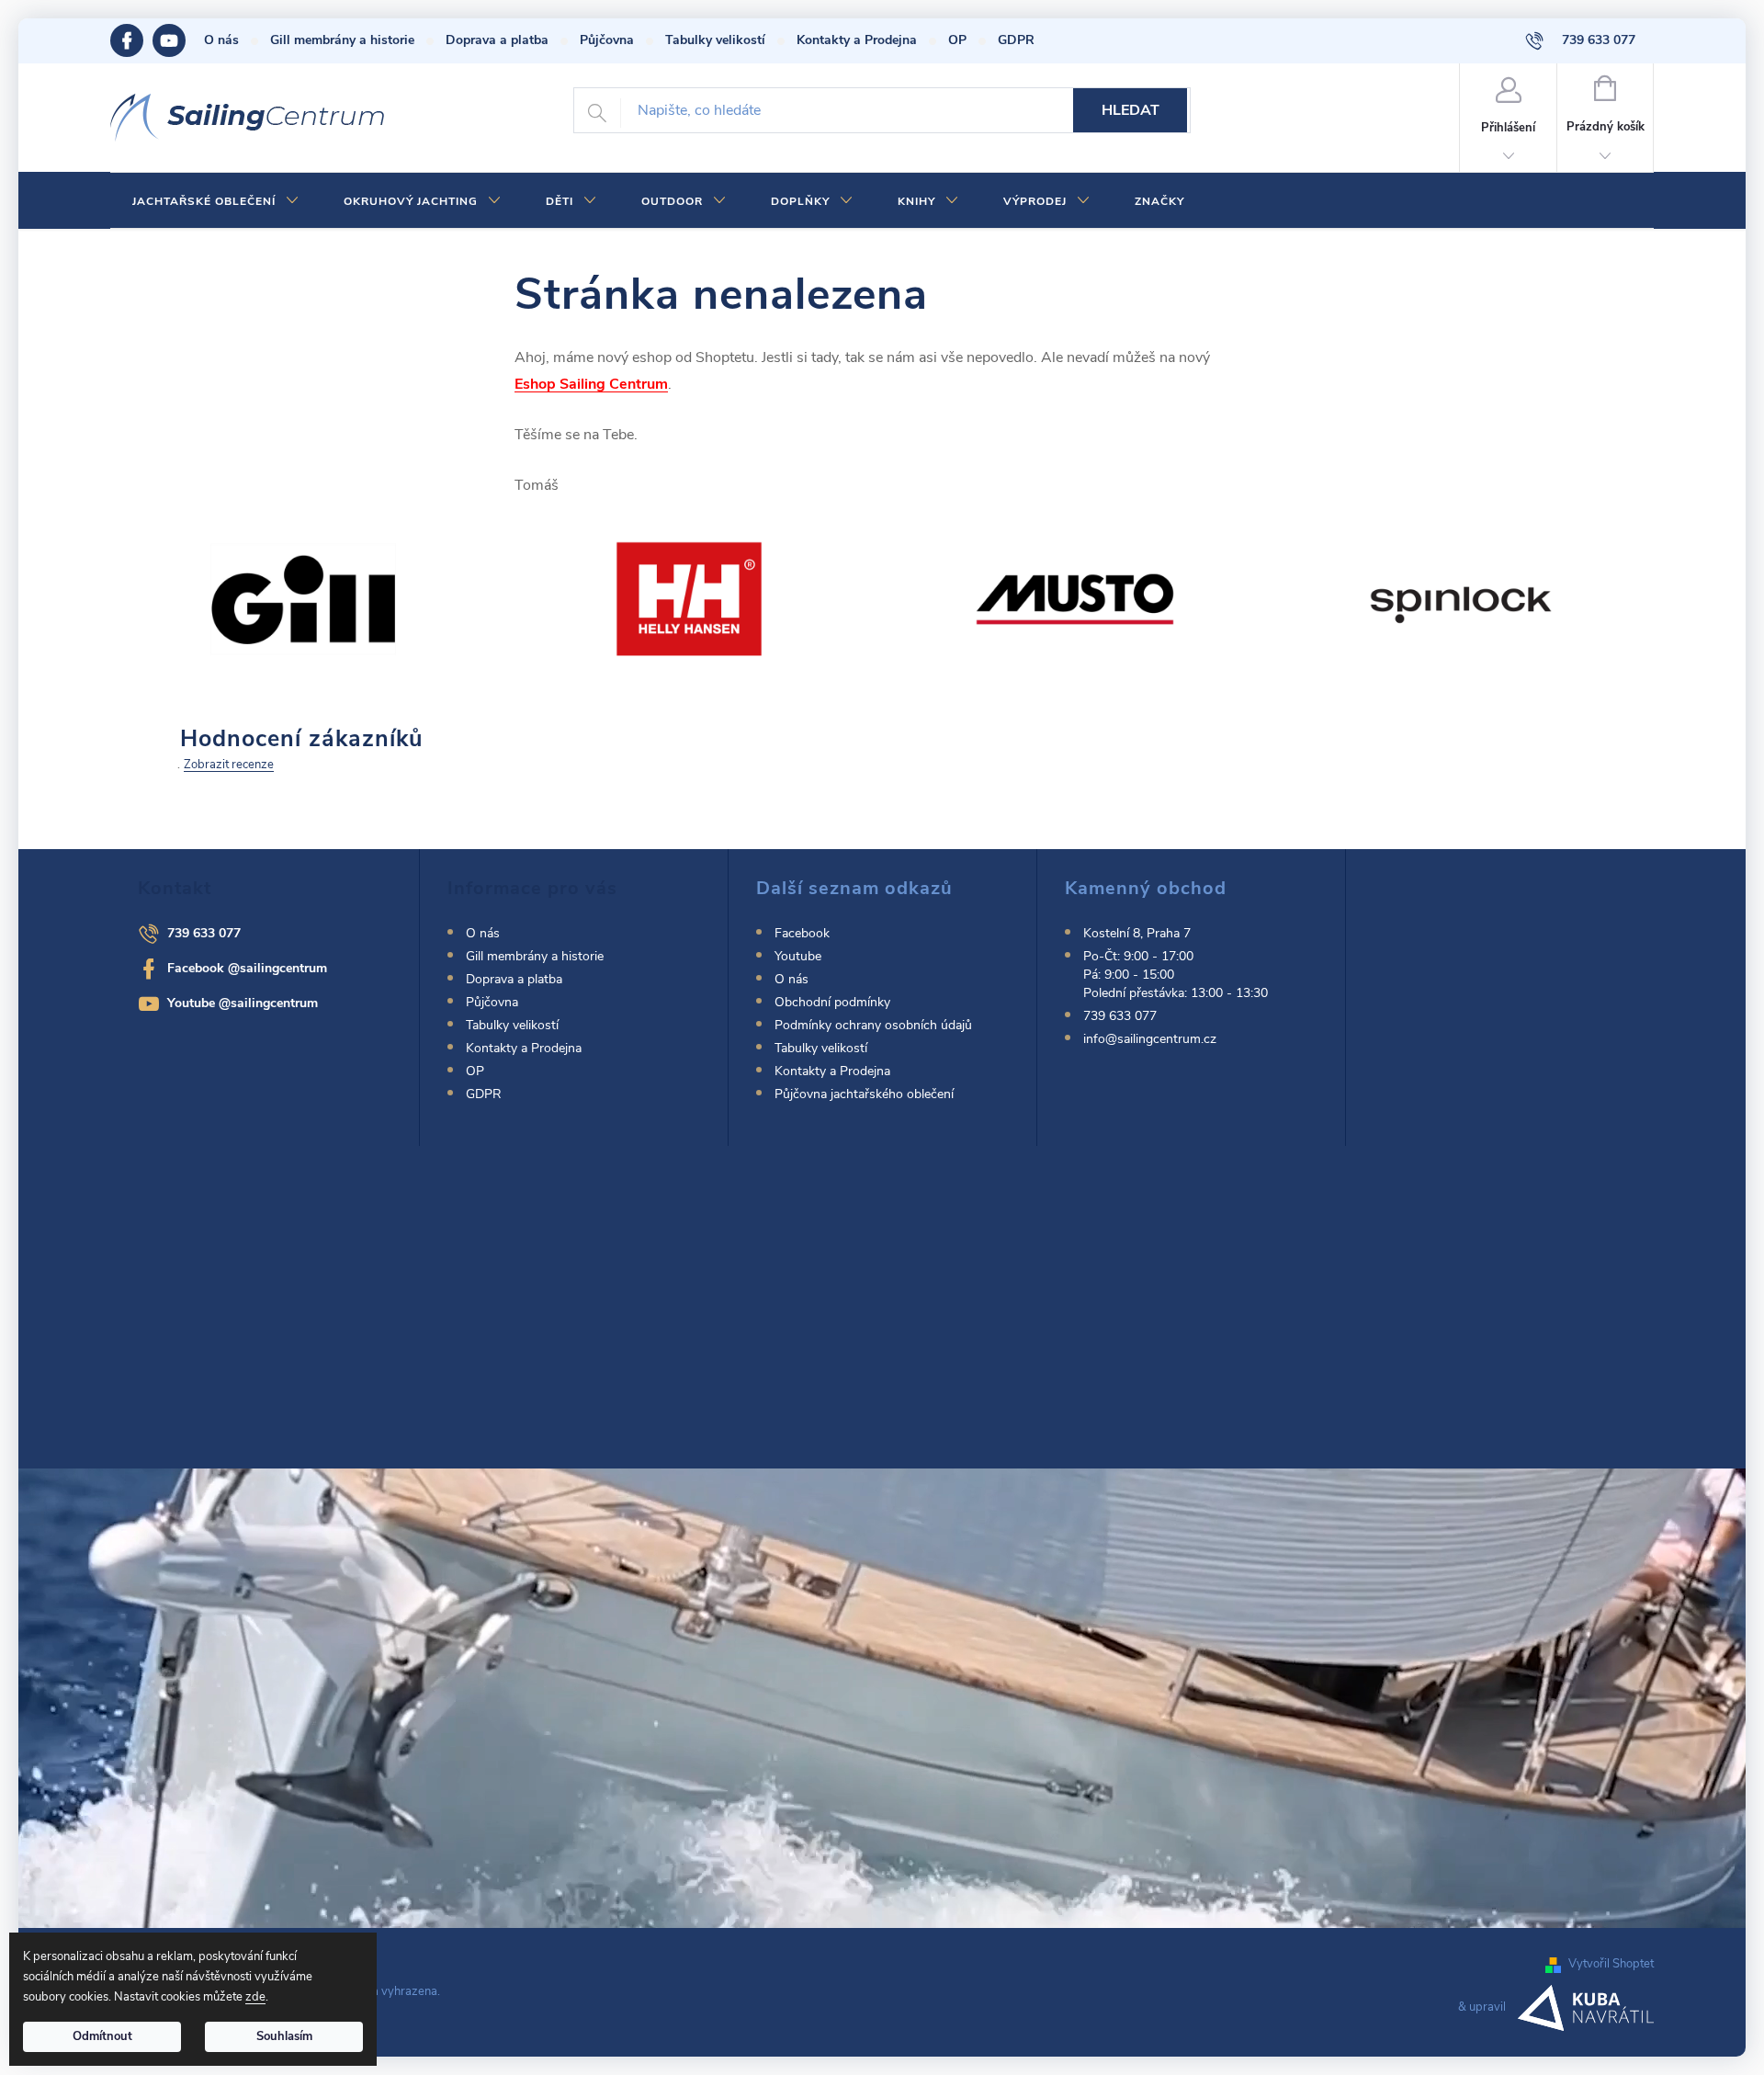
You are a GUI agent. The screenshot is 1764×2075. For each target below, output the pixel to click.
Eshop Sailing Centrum (591, 384)
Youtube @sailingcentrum (243, 1003)
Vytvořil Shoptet (1611, 1964)
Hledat (1131, 110)
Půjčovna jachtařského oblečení (864, 1094)
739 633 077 (204, 933)
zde (255, 1997)
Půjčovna (607, 40)
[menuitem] (216, 201)
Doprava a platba (497, 40)
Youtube (178, 40)
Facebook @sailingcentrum (247, 968)
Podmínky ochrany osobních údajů (873, 1025)
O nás (221, 40)
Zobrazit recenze (229, 765)
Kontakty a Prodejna (857, 40)
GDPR (1016, 40)
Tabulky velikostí (715, 40)
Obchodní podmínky (832, 1002)
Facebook (131, 40)
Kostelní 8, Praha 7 (1137, 933)
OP (957, 40)
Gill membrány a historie (342, 40)
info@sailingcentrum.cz (1150, 1039)
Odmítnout (102, 2036)
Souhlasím (284, 2036)
